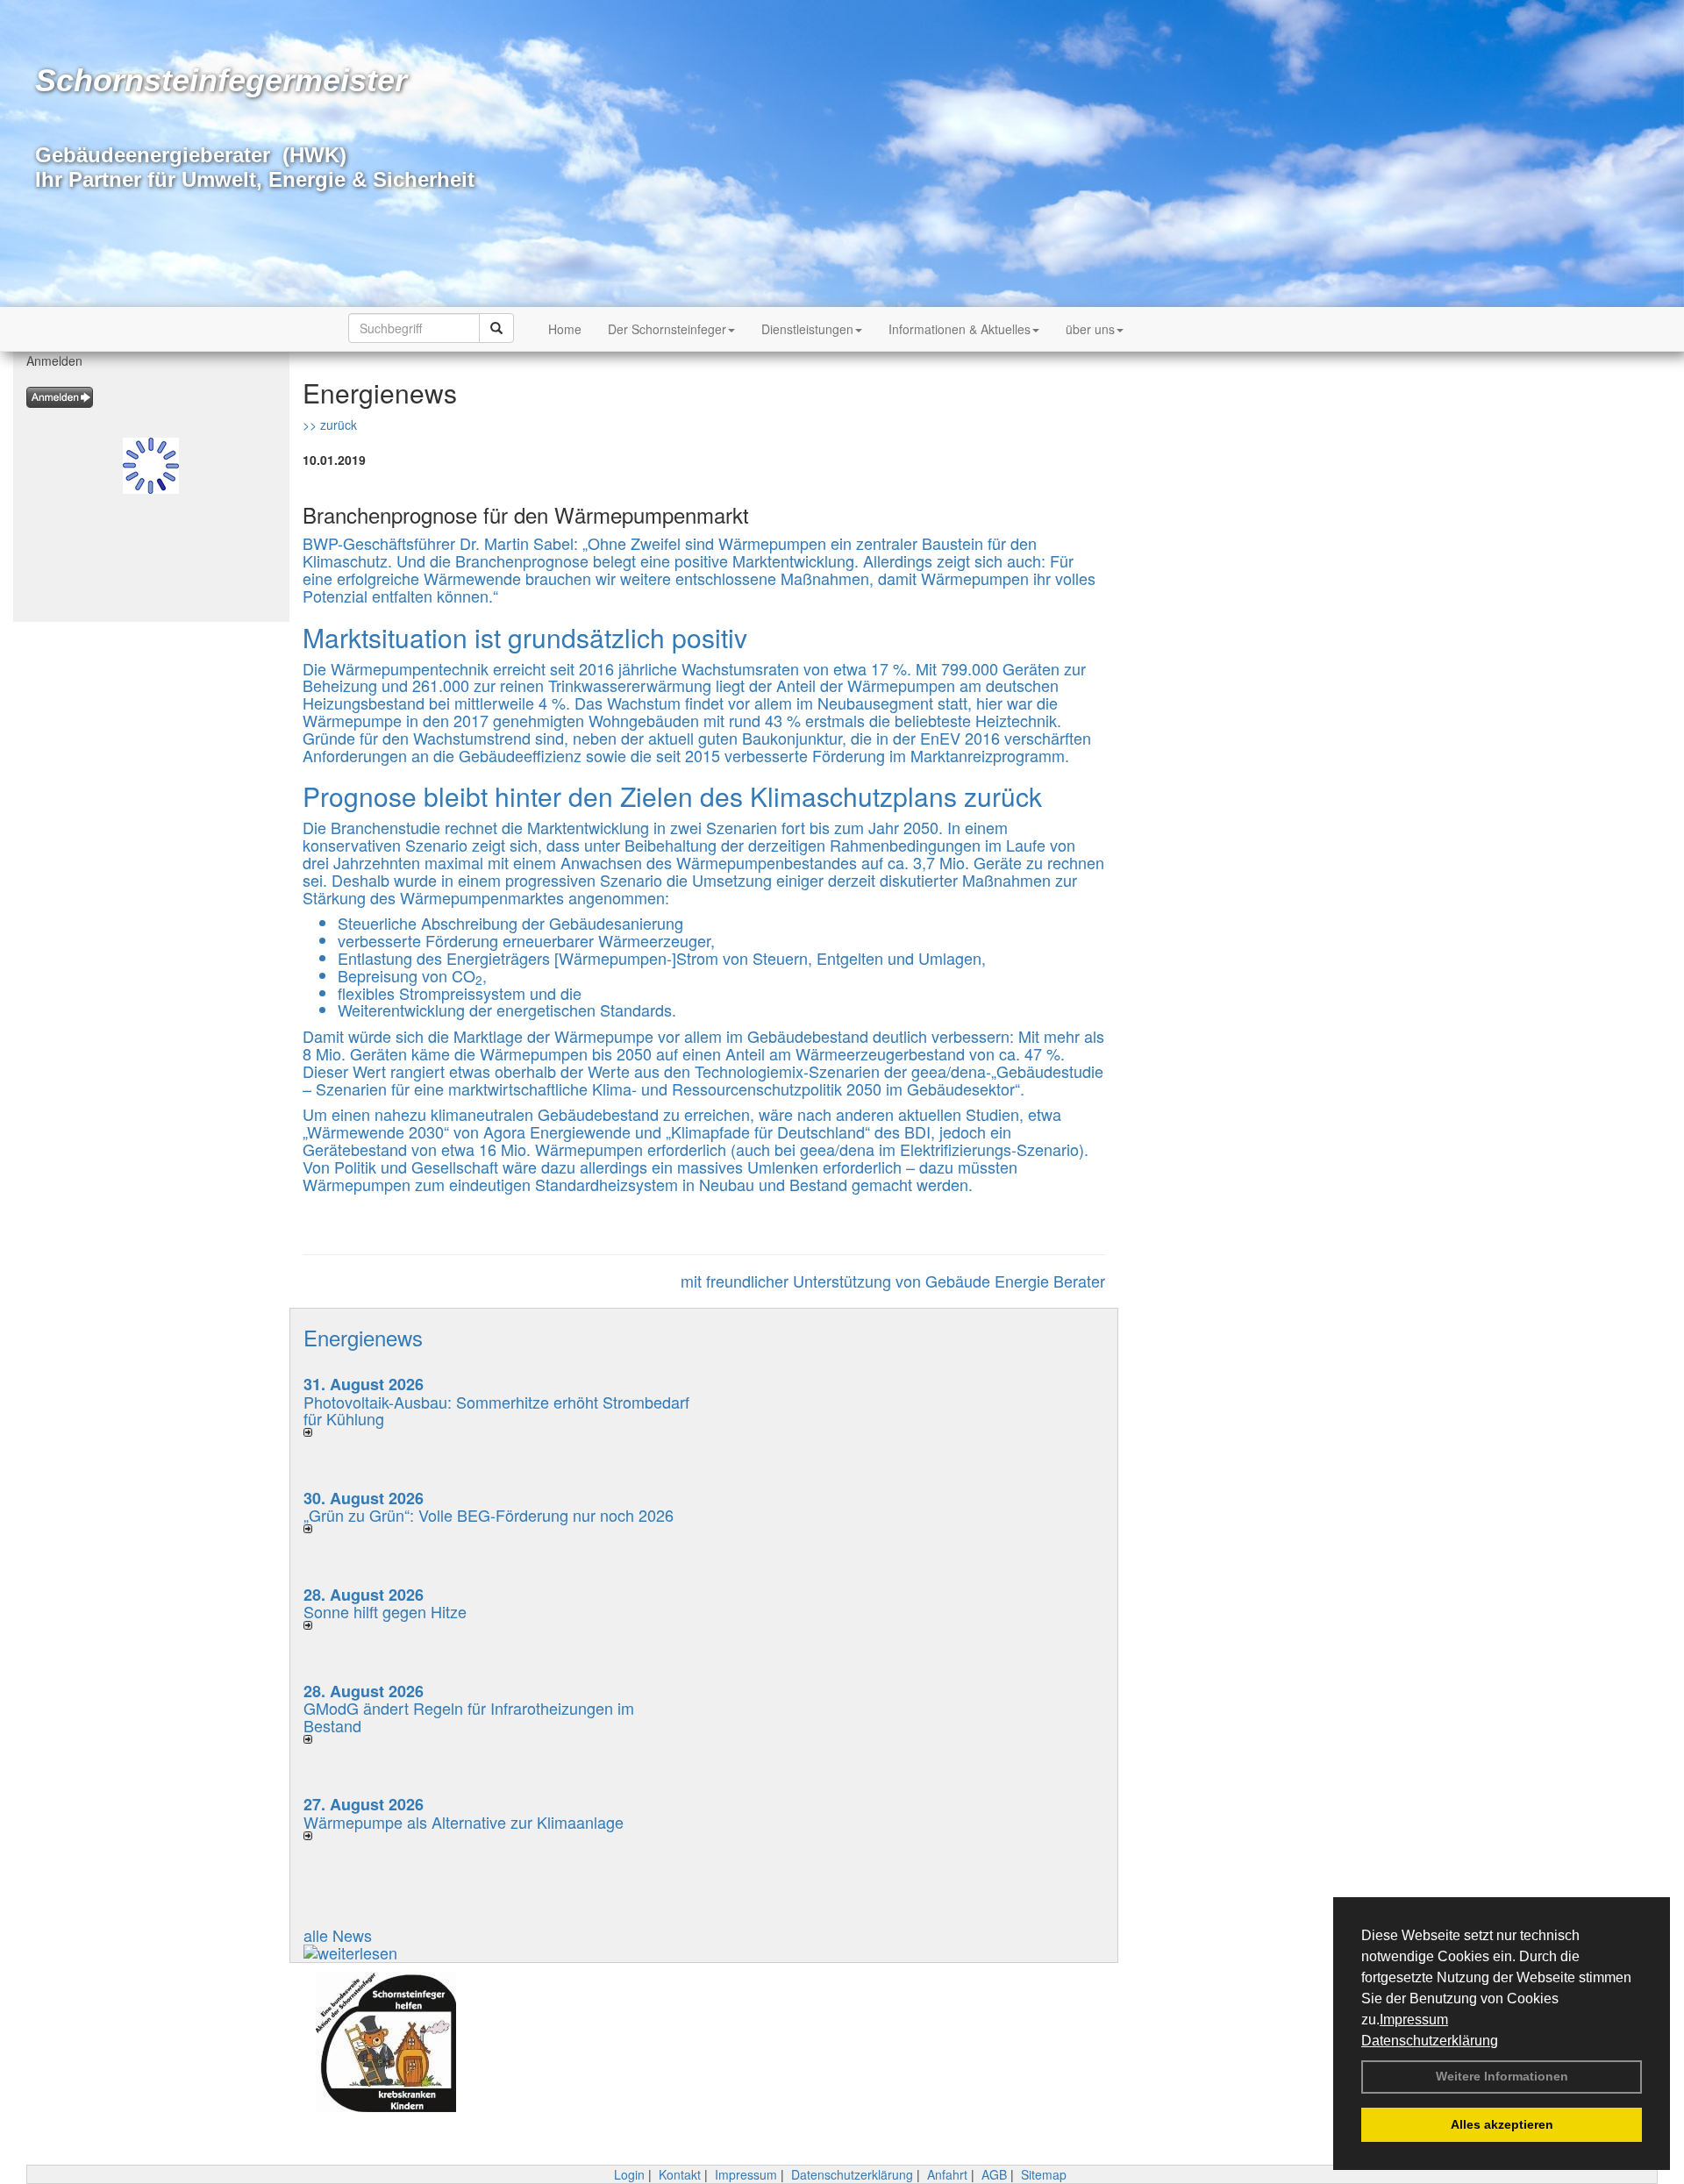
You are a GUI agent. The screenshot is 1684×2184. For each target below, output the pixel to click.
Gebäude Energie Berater (1015, 1281)
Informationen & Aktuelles (960, 329)
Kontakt (680, 2174)
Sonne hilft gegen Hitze (385, 1611)
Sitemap (1044, 2174)
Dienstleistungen (807, 329)
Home (565, 329)
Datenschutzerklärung (1430, 2041)
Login (629, 2174)
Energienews (363, 1337)
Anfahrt (947, 2174)
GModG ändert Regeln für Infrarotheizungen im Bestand (469, 1717)
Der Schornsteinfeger (667, 329)
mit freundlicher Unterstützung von (803, 1281)
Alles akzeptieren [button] (1502, 2124)
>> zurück (330, 425)
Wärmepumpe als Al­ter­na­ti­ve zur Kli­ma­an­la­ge (464, 1822)
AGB (994, 2174)
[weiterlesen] (497, 1432)
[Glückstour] (399, 2042)
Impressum (1414, 2020)
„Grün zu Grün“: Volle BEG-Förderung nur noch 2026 (489, 1515)
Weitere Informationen (1502, 2076)
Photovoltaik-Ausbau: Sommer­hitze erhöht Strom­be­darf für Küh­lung (496, 1410)
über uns (1090, 329)
